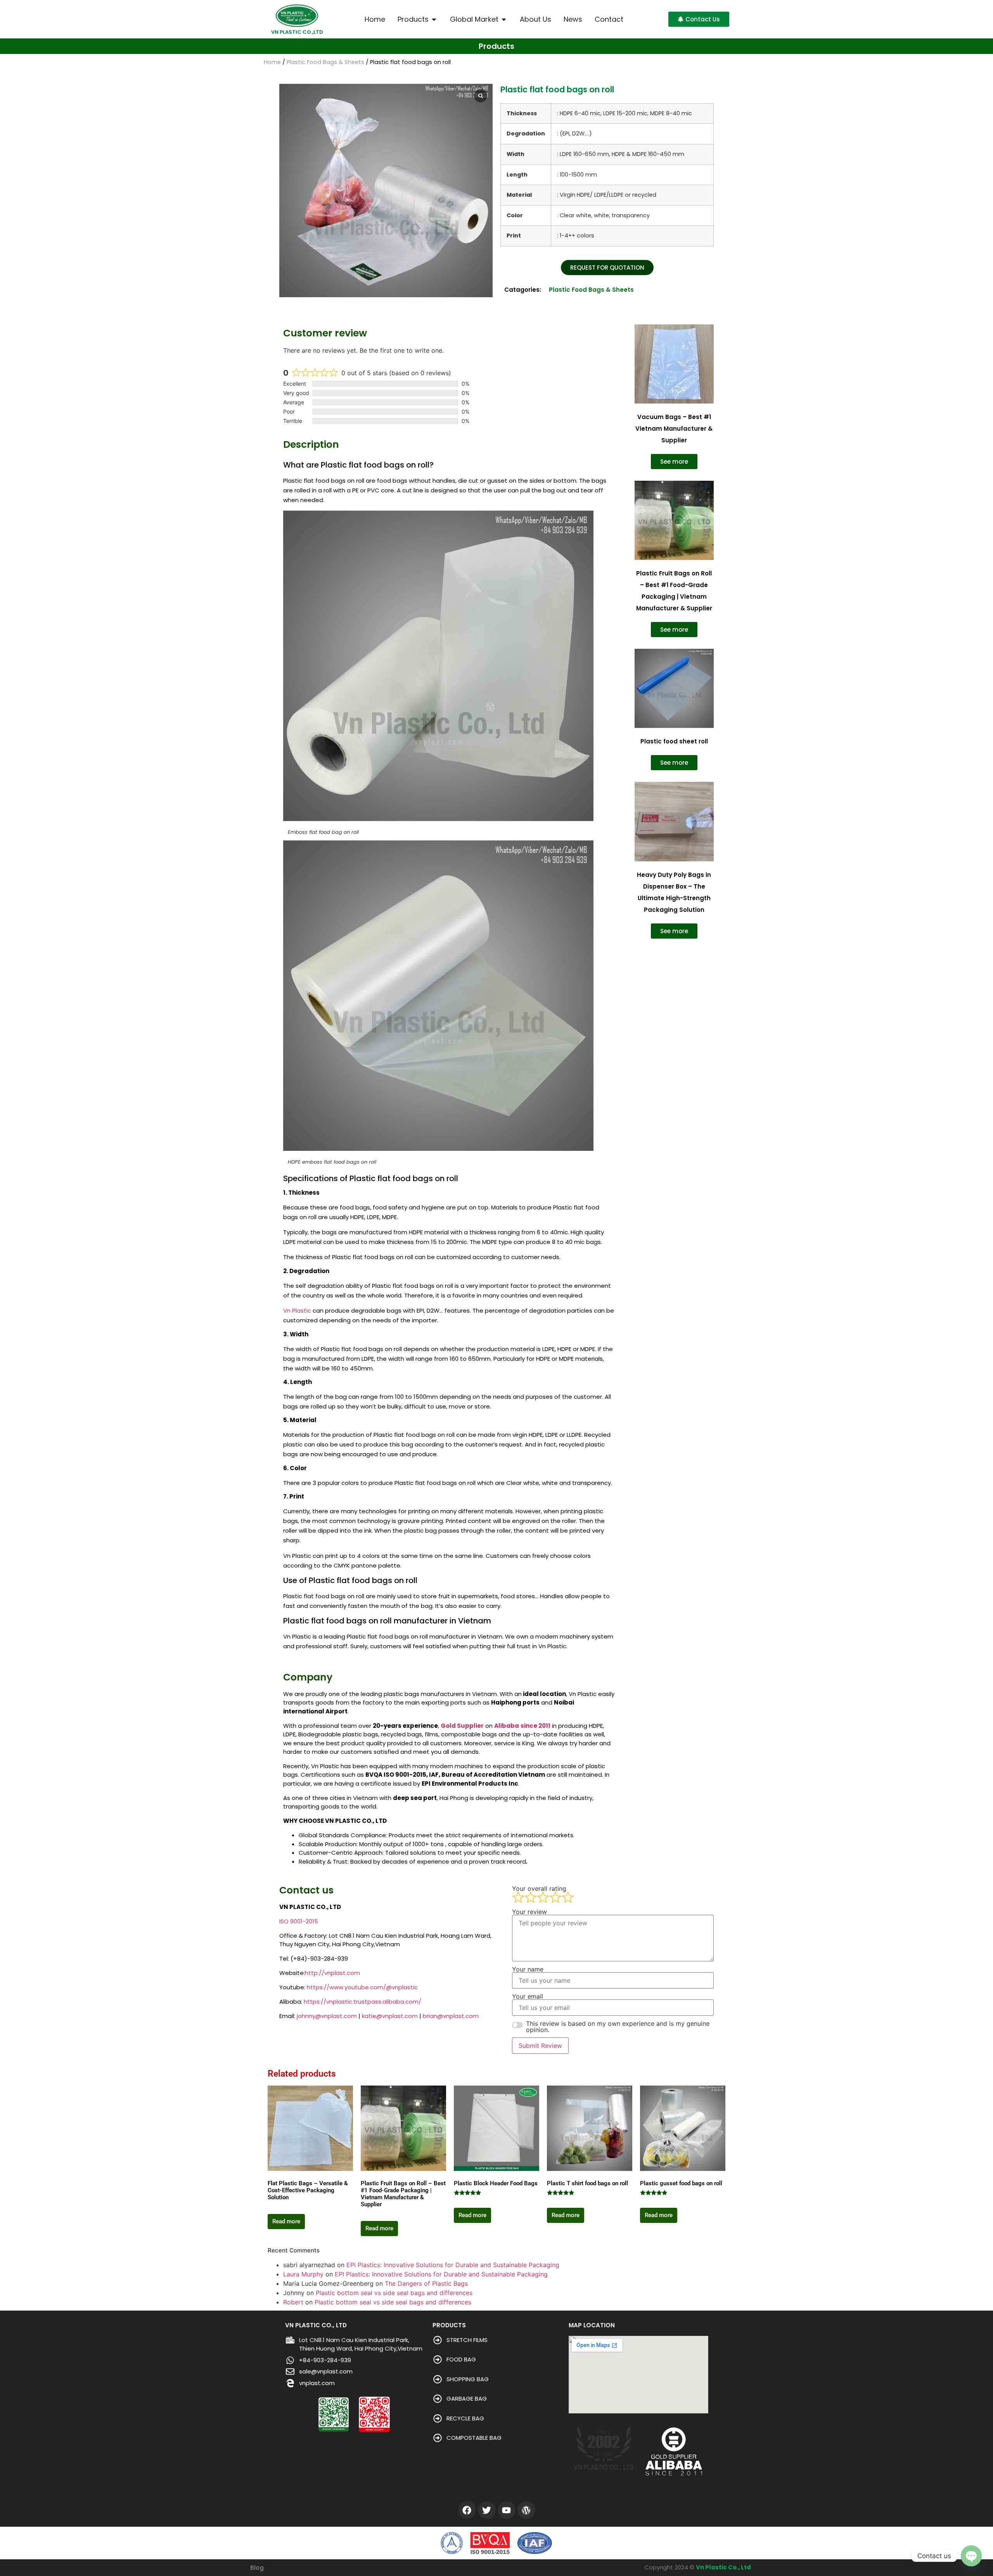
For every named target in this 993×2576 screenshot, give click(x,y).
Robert (293, 2302)
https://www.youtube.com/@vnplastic (362, 1987)
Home (272, 62)
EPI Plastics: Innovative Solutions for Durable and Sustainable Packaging (453, 2265)
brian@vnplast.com (451, 2016)
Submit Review (540, 2046)
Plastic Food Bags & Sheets (325, 62)
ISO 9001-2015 (299, 1921)
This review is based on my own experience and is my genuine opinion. (618, 2027)
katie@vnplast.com (390, 2016)
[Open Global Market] (504, 19)
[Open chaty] (971, 2556)
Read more (286, 2221)
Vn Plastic (297, 1311)
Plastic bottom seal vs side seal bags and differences (394, 2293)
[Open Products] (434, 19)
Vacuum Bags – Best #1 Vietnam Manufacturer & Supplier (674, 429)
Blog (257, 2568)
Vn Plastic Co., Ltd (723, 2567)
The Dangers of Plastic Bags (426, 2283)
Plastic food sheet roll (674, 741)
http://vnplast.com (332, 1973)
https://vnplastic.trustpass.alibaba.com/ (362, 2002)
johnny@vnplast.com (327, 2016)
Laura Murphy (303, 2274)
